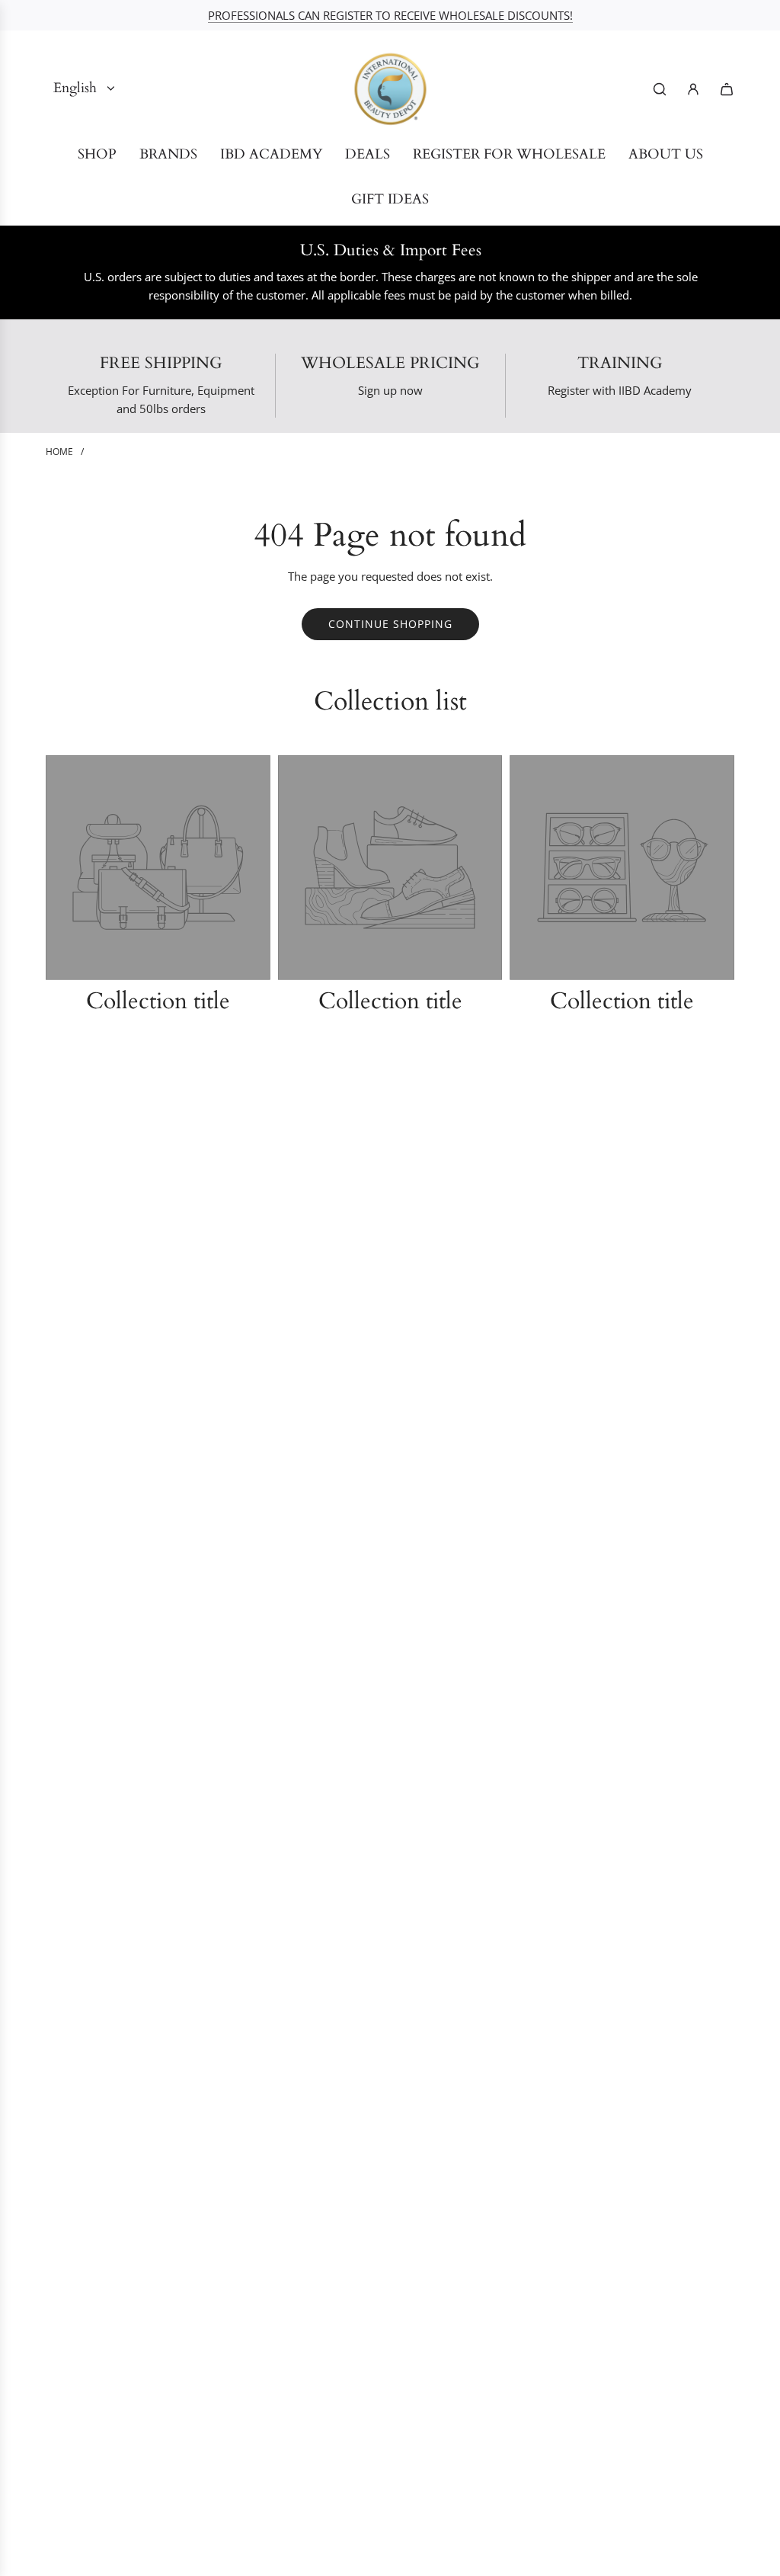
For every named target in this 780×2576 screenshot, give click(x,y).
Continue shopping (390, 624)
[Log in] (693, 89)
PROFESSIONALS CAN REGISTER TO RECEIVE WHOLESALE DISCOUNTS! (390, 15)
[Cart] (727, 89)
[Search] (660, 89)
